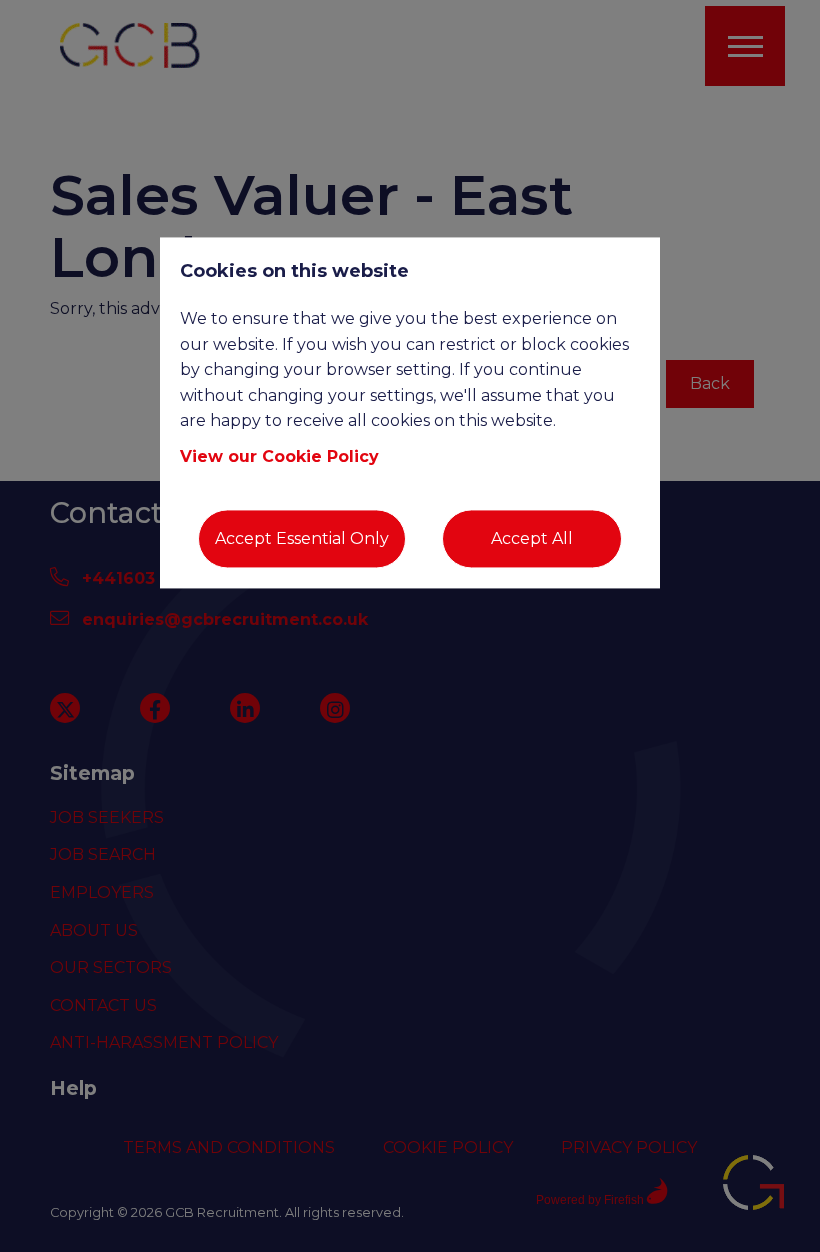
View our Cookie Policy (279, 456)
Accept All (532, 538)
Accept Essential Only (302, 538)
